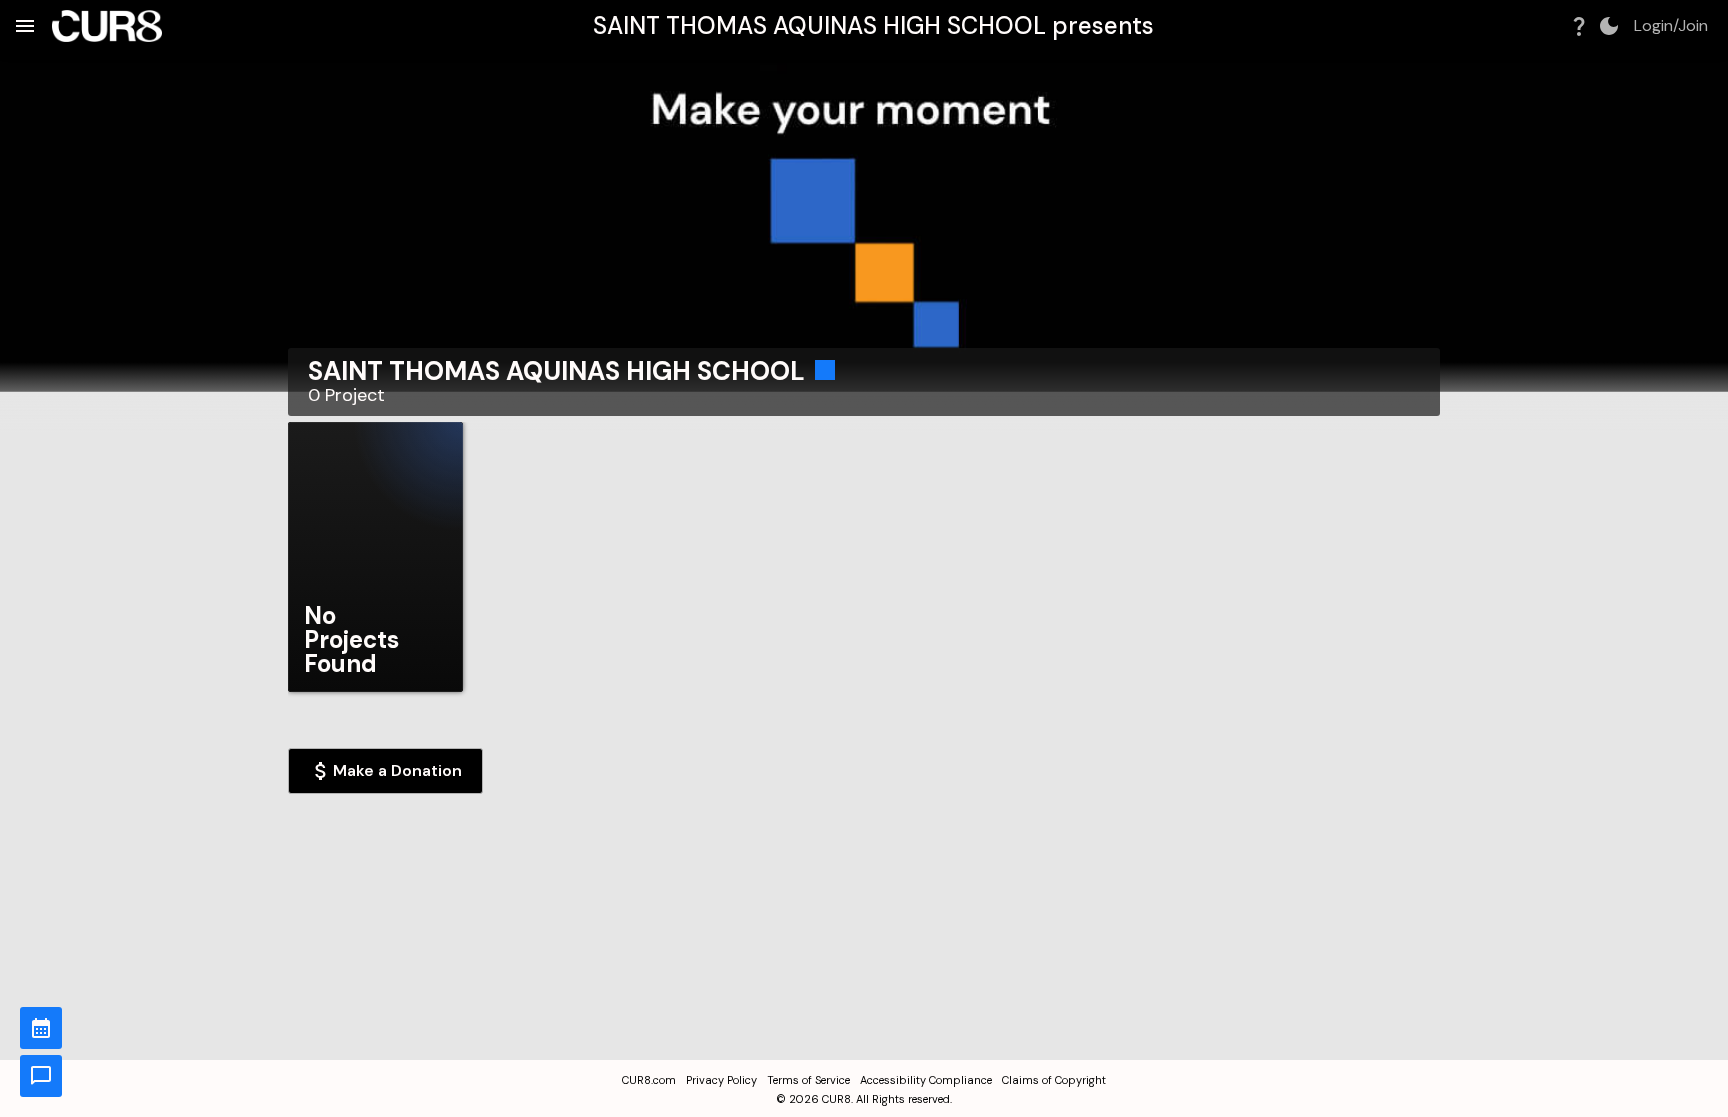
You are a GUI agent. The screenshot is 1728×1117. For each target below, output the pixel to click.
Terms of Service (808, 1080)
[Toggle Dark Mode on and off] (1609, 26)
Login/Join (1671, 26)
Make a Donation (397, 770)
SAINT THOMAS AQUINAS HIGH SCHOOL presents (873, 25)
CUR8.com (649, 1080)
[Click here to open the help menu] (1579, 26)
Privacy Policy (721, 1080)
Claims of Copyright (1054, 1080)
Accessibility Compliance (926, 1080)
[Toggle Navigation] (25, 26)
